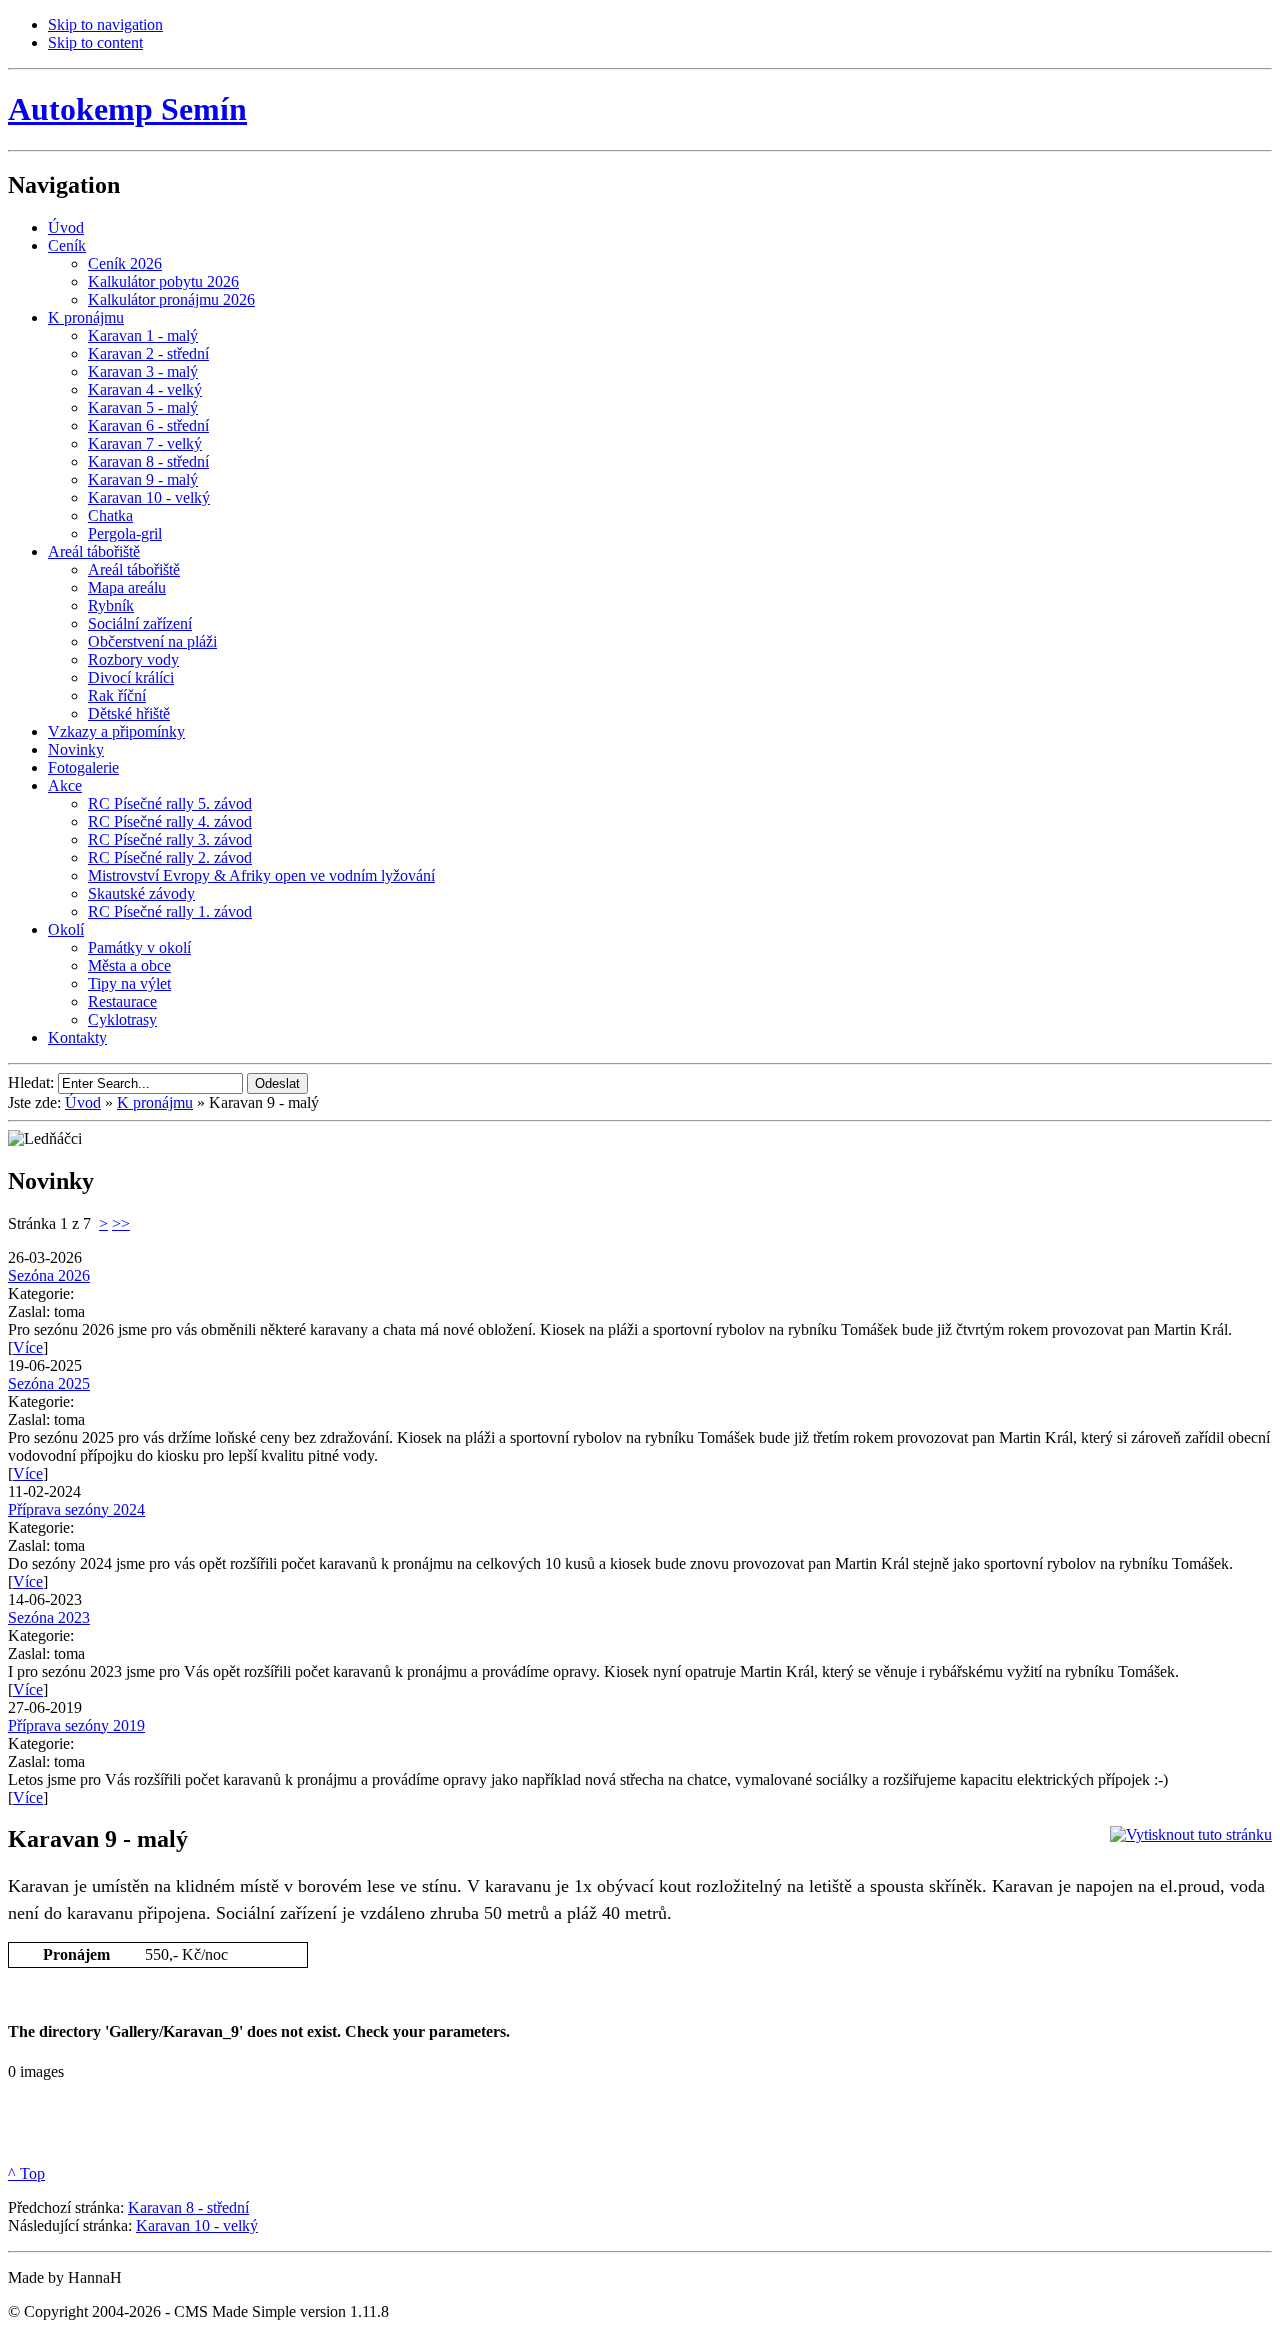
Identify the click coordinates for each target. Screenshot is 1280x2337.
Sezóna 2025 (49, 1383)
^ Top (26, 2173)
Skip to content (95, 42)
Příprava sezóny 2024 (76, 1509)
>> (121, 1223)
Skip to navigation (105, 24)
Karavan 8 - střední (188, 2207)
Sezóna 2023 (49, 1617)
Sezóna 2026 (49, 1275)
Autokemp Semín (127, 109)
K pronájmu (155, 1102)
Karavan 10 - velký (197, 2225)
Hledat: (33, 1082)
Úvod (83, 1102)
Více (28, 1347)
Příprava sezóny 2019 (76, 1725)
